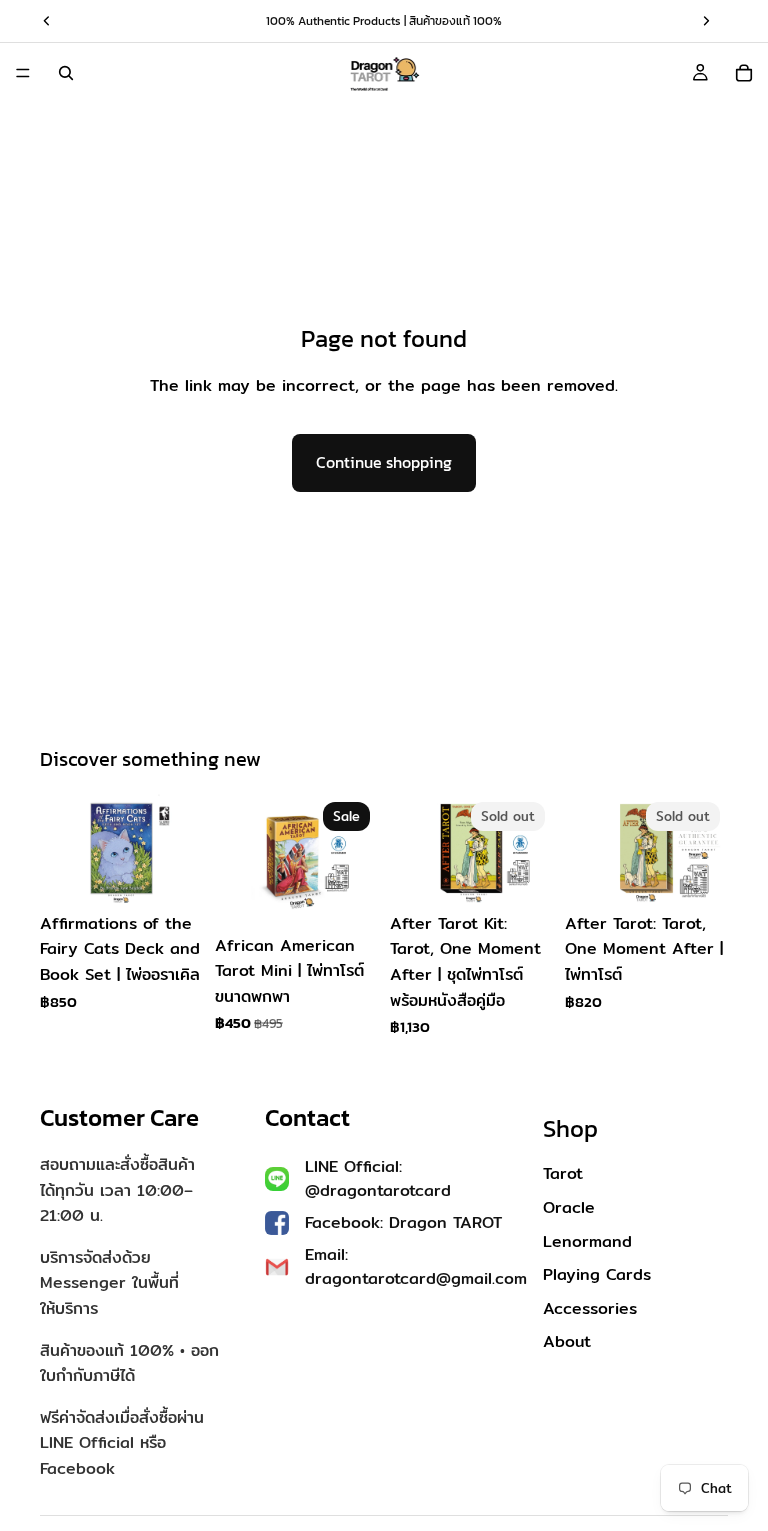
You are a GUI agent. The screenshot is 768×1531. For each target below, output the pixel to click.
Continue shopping (384, 462)
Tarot (563, 1173)
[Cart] (744, 73)
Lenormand (587, 1241)
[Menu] (23, 73)
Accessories (590, 1308)
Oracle (569, 1207)
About (567, 1341)
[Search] (66, 73)
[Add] (172, 872)
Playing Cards (597, 1274)
